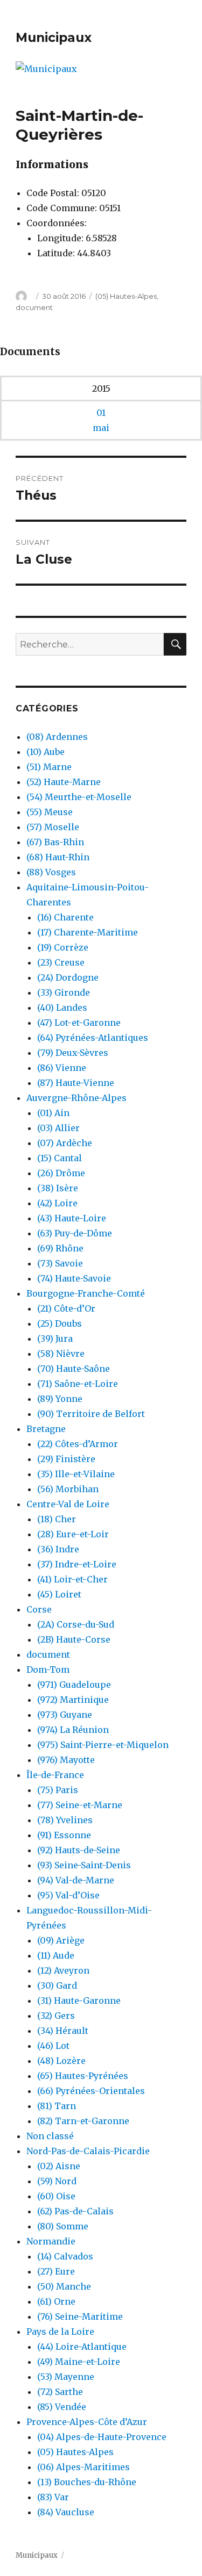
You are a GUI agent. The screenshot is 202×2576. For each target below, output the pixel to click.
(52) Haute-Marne (64, 782)
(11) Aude (56, 1955)
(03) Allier (58, 1128)
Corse (39, 1609)
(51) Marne (49, 767)
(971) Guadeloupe (74, 1685)
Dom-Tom (48, 1670)
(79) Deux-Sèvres (73, 1053)
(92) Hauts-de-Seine (79, 1850)
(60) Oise (56, 2196)
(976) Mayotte (66, 1760)
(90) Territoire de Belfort (91, 1414)
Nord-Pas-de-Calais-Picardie (88, 2151)
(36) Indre (58, 1549)
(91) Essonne (64, 1835)
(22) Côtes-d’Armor (78, 1444)
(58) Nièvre (61, 1354)
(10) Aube (46, 752)
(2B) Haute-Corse (74, 1639)
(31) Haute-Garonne (79, 2001)
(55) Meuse (50, 812)
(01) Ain (53, 1113)
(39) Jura (55, 1339)
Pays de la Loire (60, 2332)
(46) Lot (53, 2046)
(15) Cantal (60, 1158)
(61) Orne (56, 2301)
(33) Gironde (64, 992)
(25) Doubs (60, 1323)
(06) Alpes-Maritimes (83, 2467)
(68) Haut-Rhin (58, 857)
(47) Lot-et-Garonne (79, 1023)
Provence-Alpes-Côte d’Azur (87, 2422)
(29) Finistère (66, 1459)
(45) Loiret (59, 1594)
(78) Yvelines (65, 1820)
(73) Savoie (60, 1263)
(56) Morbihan (68, 1489)
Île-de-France (55, 1775)
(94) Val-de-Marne (76, 1880)
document (34, 307)
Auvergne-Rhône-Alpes (76, 1098)
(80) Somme (63, 2226)
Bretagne (46, 1429)
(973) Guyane (65, 1715)
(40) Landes (62, 1008)
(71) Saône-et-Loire (78, 1384)
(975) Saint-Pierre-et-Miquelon (103, 1745)
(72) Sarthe (60, 2392)
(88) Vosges (51, 872)
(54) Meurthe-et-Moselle (79, 797)
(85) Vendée (62, 2407)
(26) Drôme (61, 1173)
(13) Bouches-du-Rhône (87, 2482)
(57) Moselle (53, 827)
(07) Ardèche (65, 1143)
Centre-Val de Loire (68, 1504)
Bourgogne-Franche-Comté (86, 1293)
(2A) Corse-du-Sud (76, 1624)
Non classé (50, 2136)
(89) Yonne (60, 1399)
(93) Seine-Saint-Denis (84, 1865)
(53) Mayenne (66, 2377)
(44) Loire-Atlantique (82, 2347)
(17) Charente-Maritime (88, 932)
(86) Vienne (62, 1068)
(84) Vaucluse (66, 2512)
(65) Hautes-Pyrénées (83, 2076)
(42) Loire (57, 1203)
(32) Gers (56, 2016)
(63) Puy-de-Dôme (75, 1233)
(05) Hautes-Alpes (126, 296)
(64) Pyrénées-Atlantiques (93, 1038)
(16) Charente (65, 917)
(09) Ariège (61, 1940)
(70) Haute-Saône (74, 1369)
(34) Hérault (63, 2031)
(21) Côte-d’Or (66, 1308)
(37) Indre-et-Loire (77, 1564)
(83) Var (53, 2497)
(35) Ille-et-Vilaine (76, 1474)
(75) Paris (58, 1790)
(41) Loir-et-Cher (72, 1579)
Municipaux (54, 38)
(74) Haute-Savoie (74, 1278)
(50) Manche (64, 2286)
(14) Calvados (65, 2256)
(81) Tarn (57, 2106)
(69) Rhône (60, 1248)
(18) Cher (57, 1519)
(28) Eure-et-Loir (73, 1534)
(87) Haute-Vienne (76, 1083)
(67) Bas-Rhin (55, 842)
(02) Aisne (59, 2166)
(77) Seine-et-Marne (80, 1805)
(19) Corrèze (63, 947)
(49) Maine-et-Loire (79, 2362)
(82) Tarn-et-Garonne (83, 2121)
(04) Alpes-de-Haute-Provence (102, 2437)
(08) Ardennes (57, 737)
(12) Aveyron (63, 1970)
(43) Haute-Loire (72, 1218)
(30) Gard (57, 1985)
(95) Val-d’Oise (68, 1895)
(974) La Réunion (73, 1730)
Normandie (51, 2241)
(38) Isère (58, 1188)
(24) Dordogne (68, 977)
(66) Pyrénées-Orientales (91, 2091)
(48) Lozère (61, 2061)
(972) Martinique (73, 1700)
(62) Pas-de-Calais (75, 2211)
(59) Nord (57, 2181)
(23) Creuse (61, 962)
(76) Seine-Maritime (80, 2316)
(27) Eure (56, 2271)
